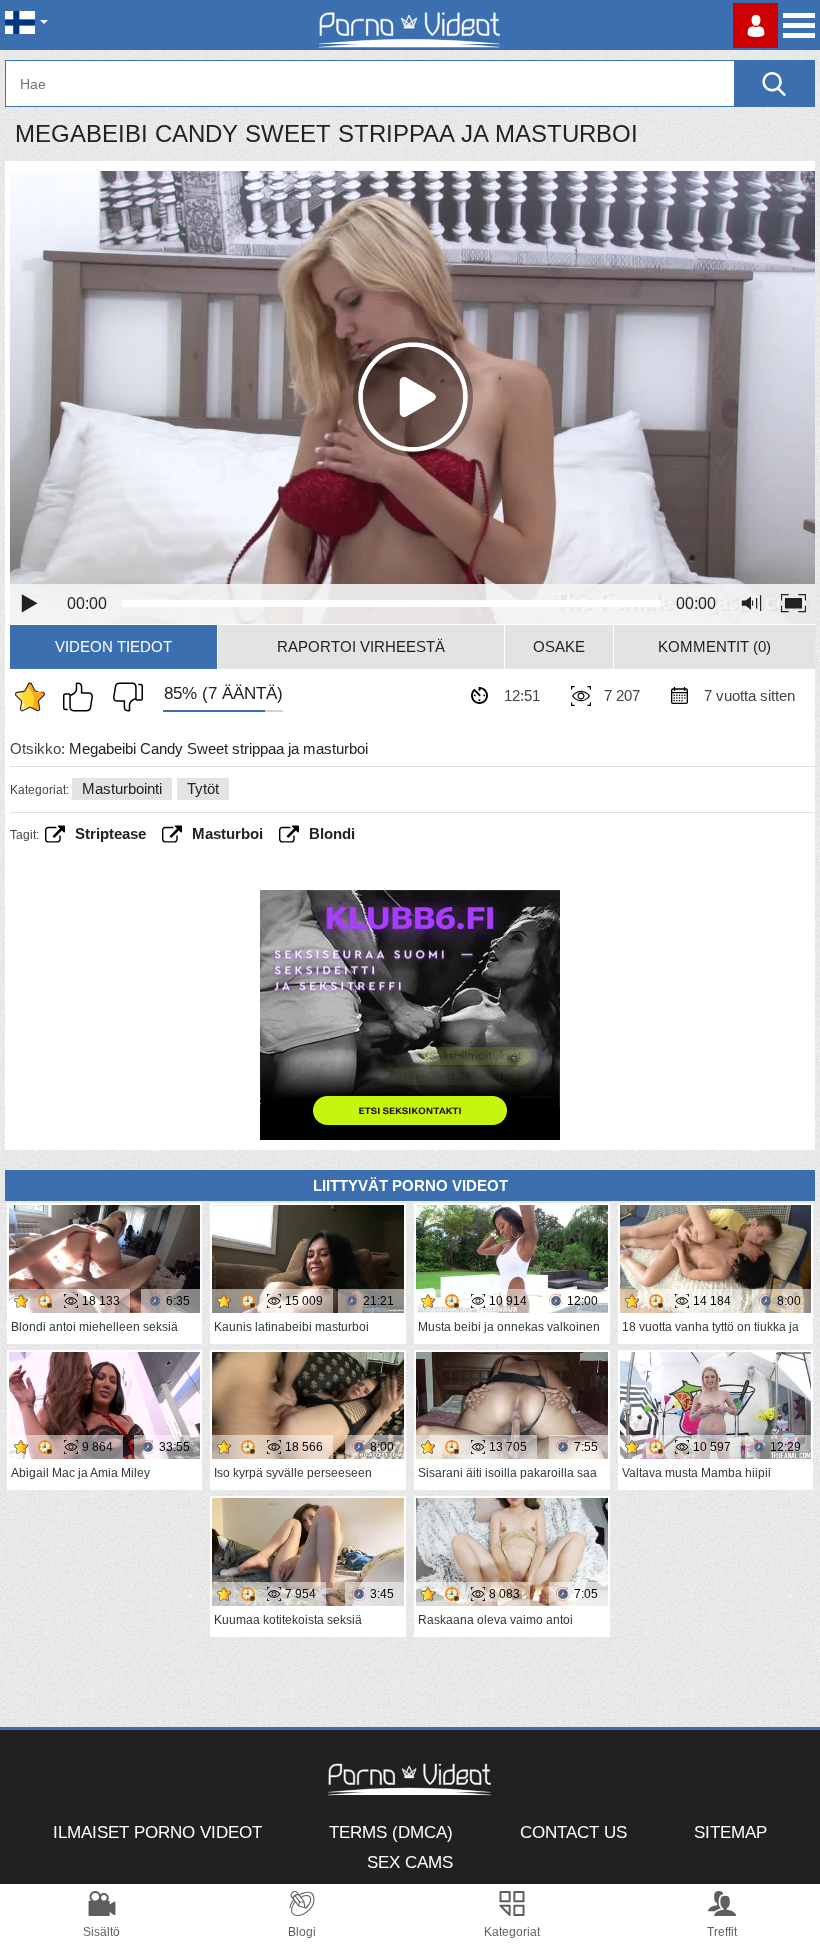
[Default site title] (410, 25)
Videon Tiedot (113, 646)
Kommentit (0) (714, 646)
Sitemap (730, 1832)
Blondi (332, 833)
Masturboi (227, 833)
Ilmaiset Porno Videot (157, 1832)
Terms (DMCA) (391, 1832)
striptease (110, 833)
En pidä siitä (123, 697)
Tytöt (203, 788)
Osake (559, 646)
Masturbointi (122, 788)
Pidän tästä (83, 697)
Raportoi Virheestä (361, 646)
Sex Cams (410, 1862)
